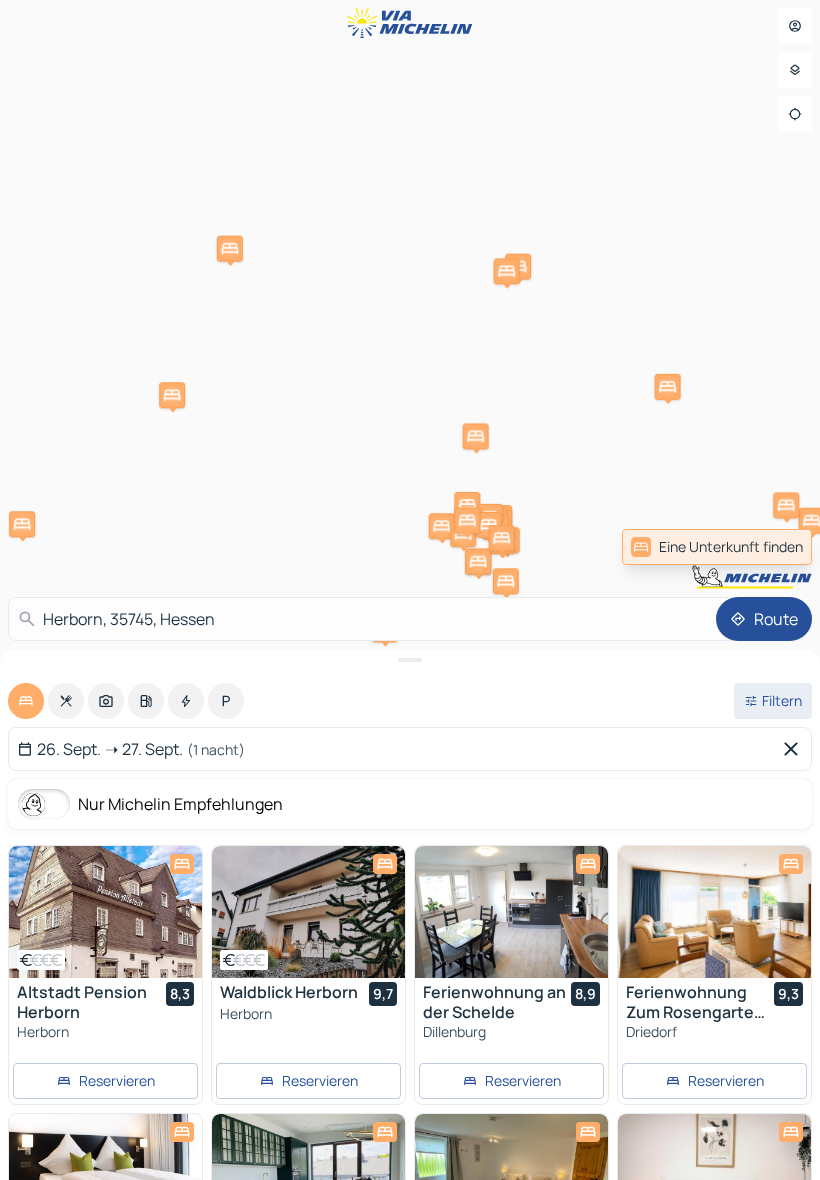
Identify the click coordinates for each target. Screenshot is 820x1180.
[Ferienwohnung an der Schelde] (511, 912)
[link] (717, 547)
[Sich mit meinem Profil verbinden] (795, 26)
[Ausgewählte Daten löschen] (795, 749)
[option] (26, 701)
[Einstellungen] (795, 70)
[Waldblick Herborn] (308, 912)
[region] (105, 912)
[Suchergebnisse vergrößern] (410, 660)
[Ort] (795, 114)
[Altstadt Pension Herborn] (105, 912)
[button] (476, 436)
